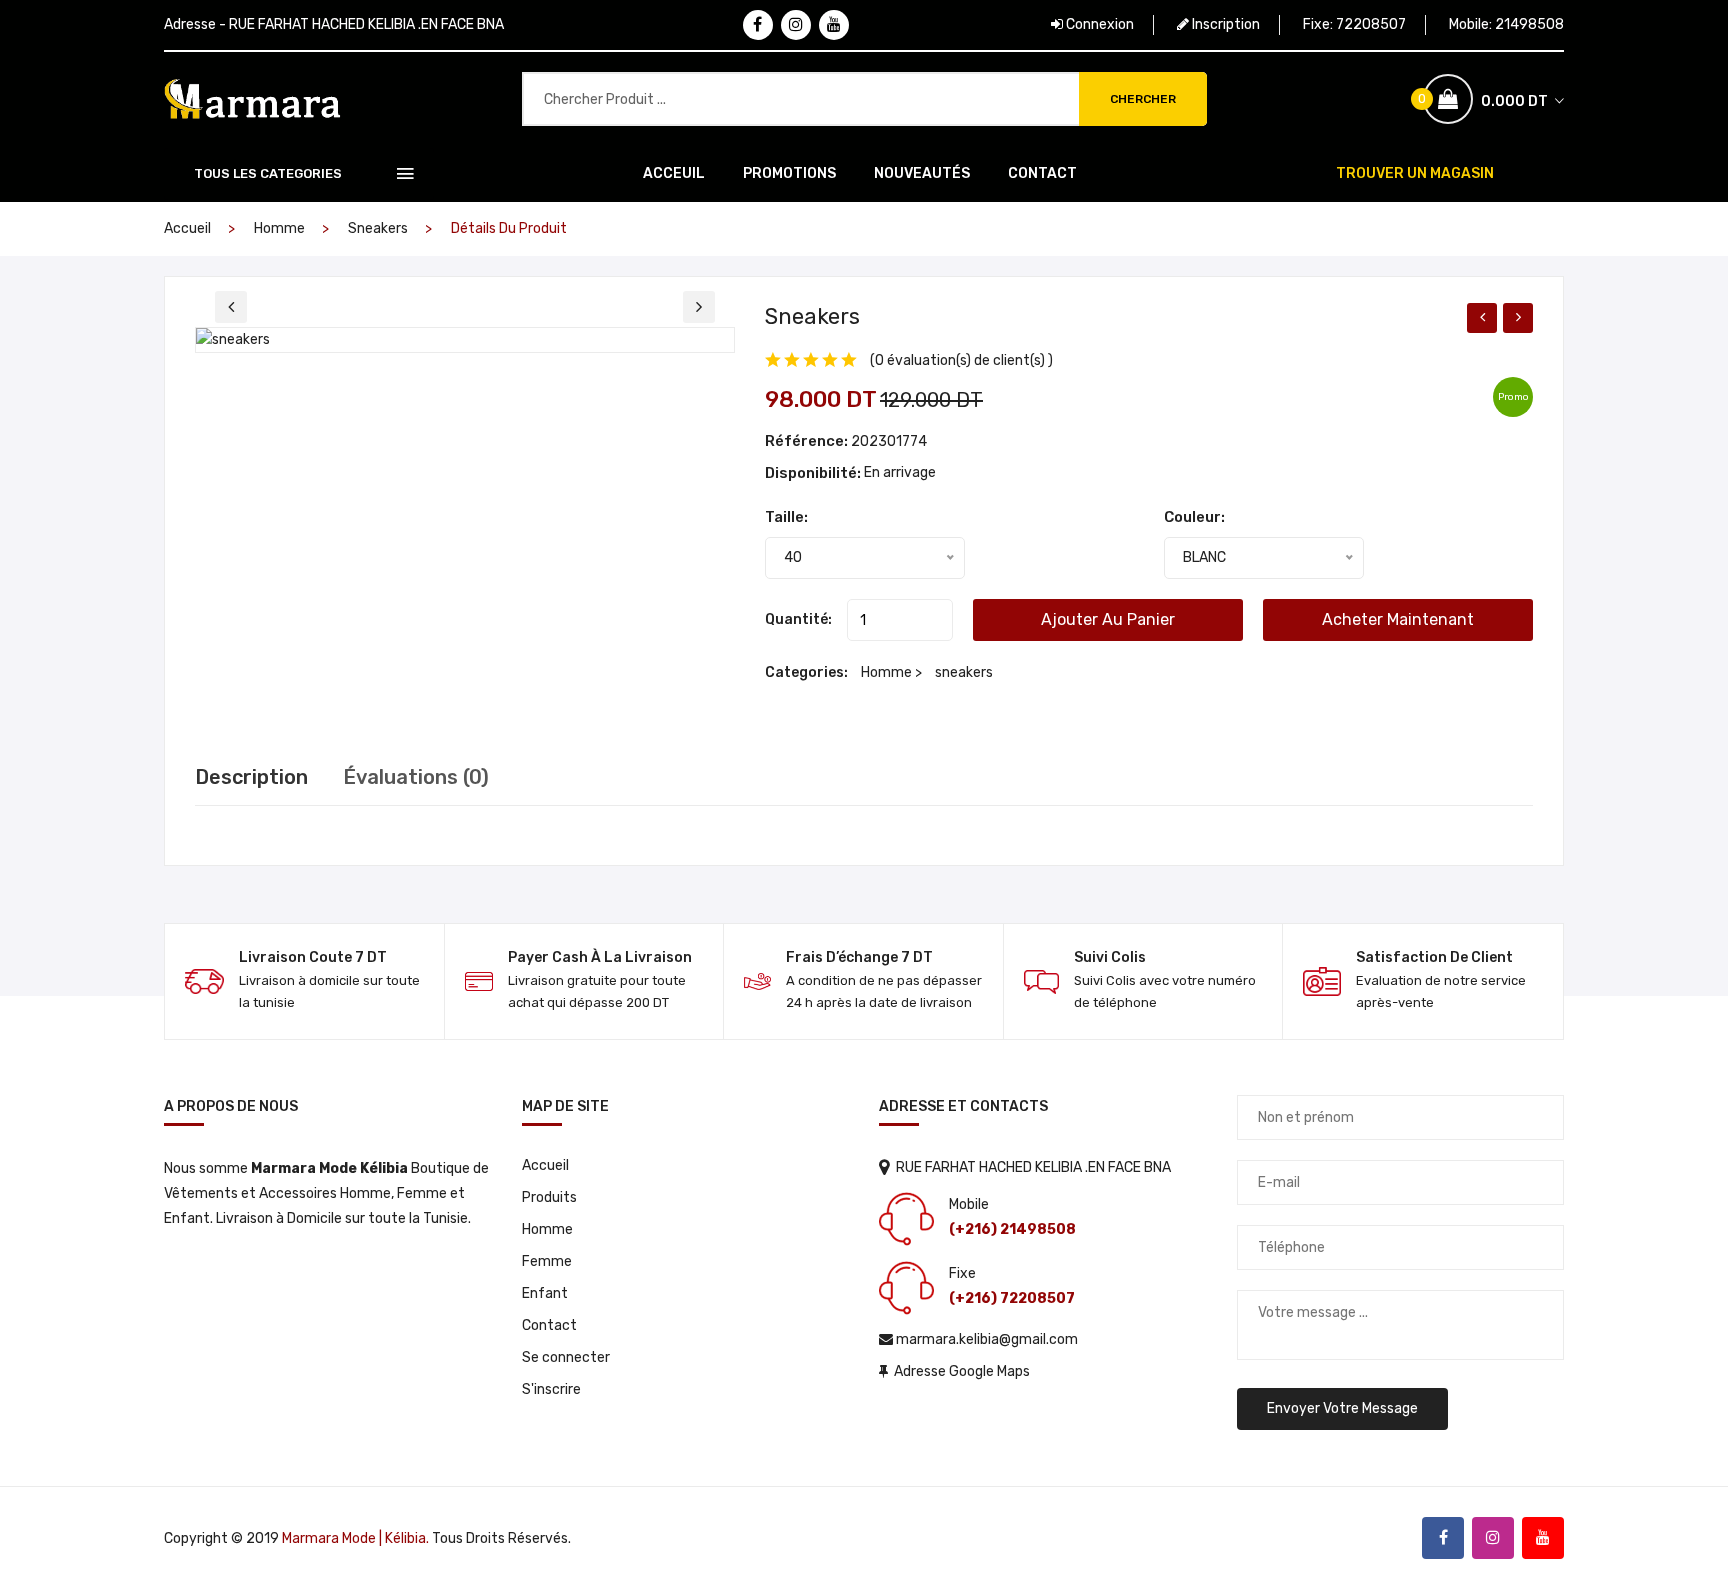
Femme (547, 1261)
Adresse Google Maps (959, 1371)
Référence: (806, 441)
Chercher (1143, 99)
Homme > (893, 672)
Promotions (789, 173)
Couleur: (1194, 517)
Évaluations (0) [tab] (416, 777)
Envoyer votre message (1342, 1408)
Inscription (1224, 24)
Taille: (786, 517)
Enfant (545, 1293)
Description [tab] (251, 777)
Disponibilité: (814, 473)
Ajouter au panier (1108, 619)
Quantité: (798, 619)
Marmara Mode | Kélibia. (355, 1538)
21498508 (1529, 24)
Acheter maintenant (1398, 619)
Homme (279, 228)
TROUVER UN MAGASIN (1415, 173)
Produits (549, 1197)
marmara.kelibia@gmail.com (985, 1339)
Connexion (1098, 24)
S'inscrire (551, 1389)
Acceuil (674, 173)
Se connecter (566, 1357)
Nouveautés (922, 173)
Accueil (187, 228)
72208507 (1371, 24)
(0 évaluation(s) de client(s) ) (961, 360)
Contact (1042, 173)
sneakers (378, 228)
